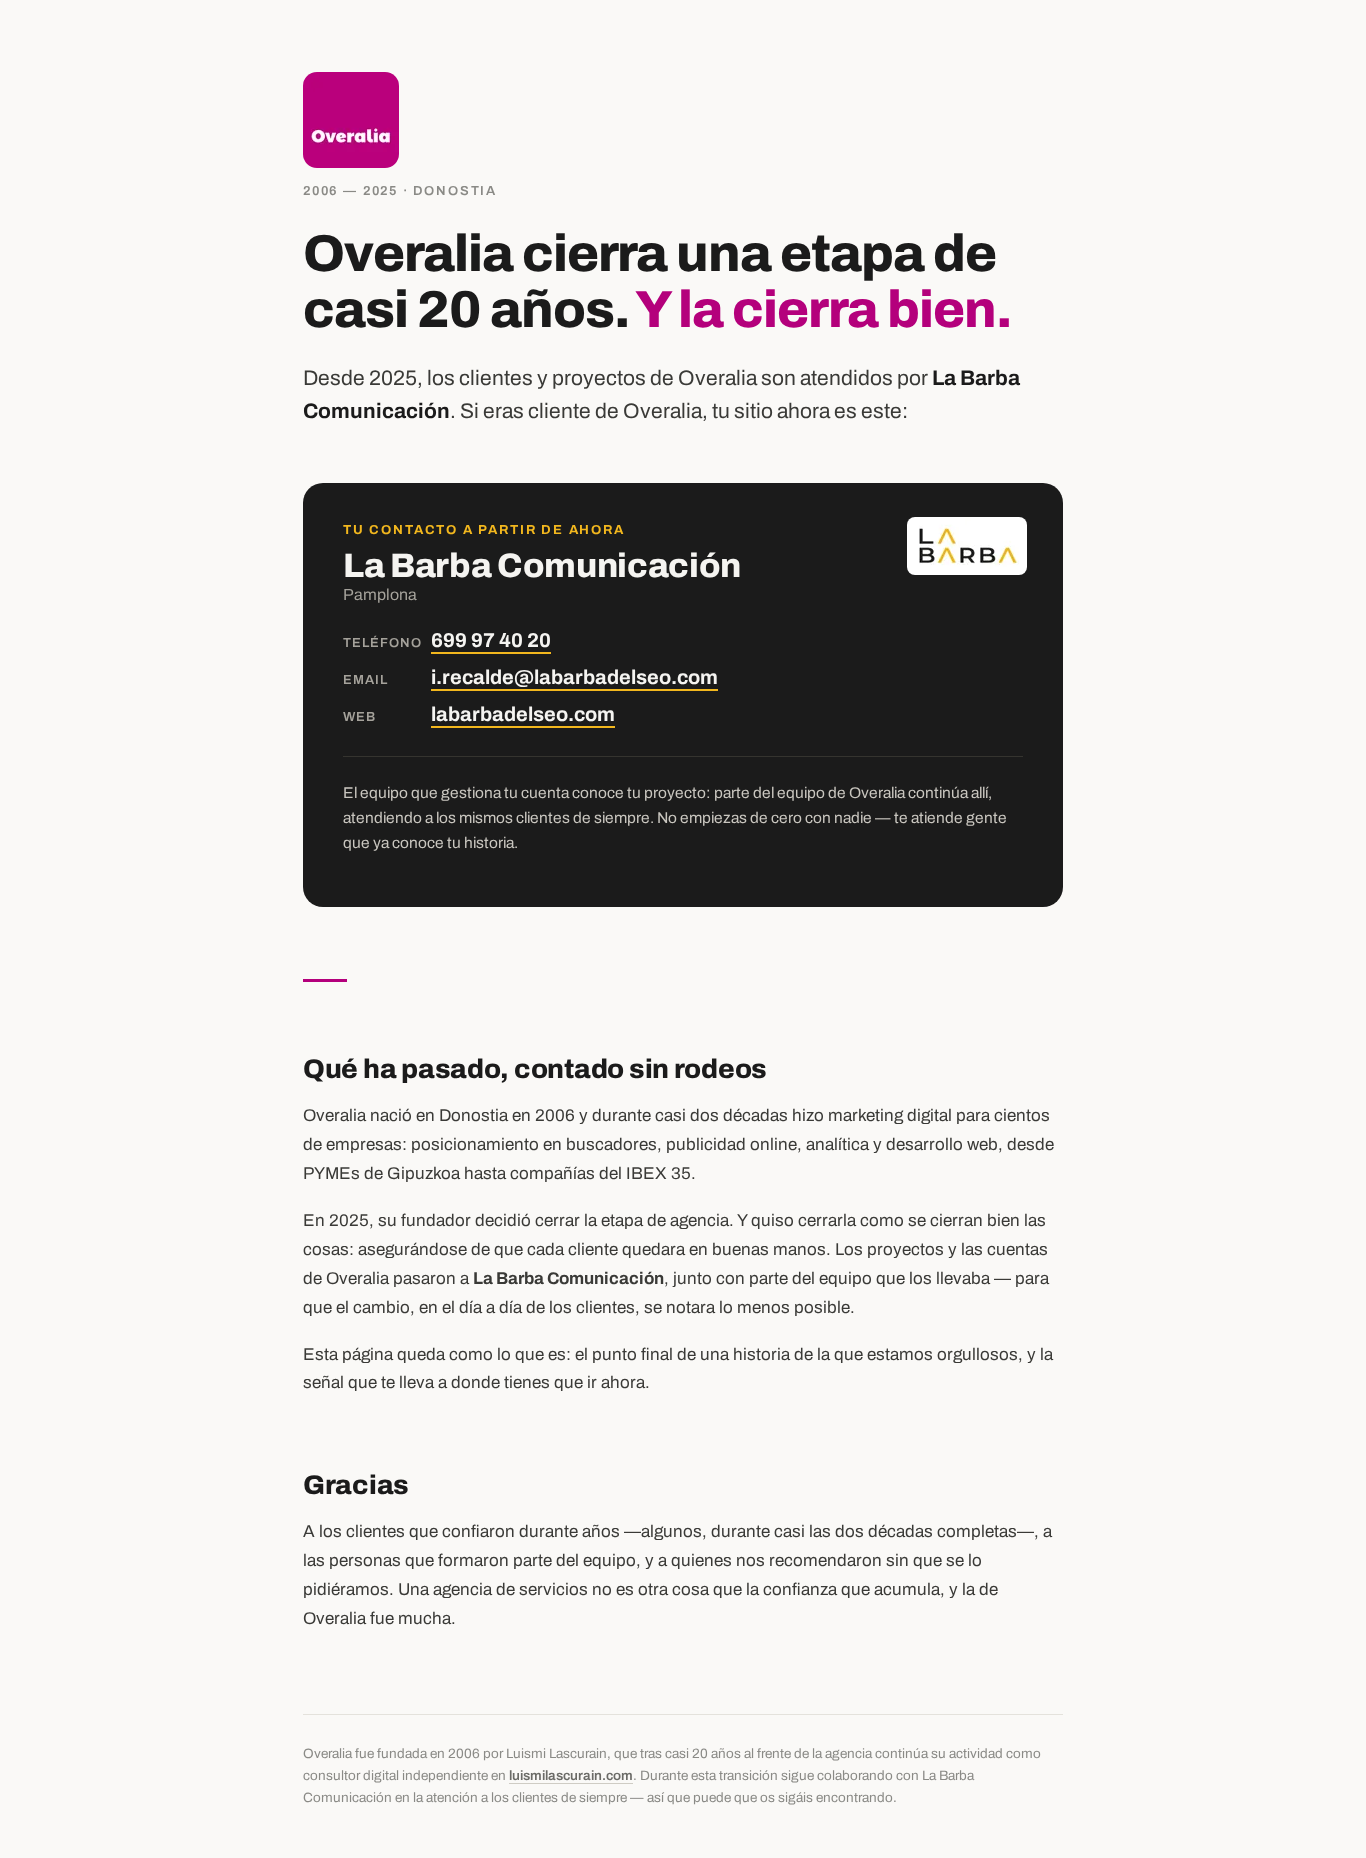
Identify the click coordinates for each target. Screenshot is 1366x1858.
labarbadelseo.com (523, 714)
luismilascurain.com (571, 1775)
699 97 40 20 (491, 640)
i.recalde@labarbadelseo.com (574, 677)
